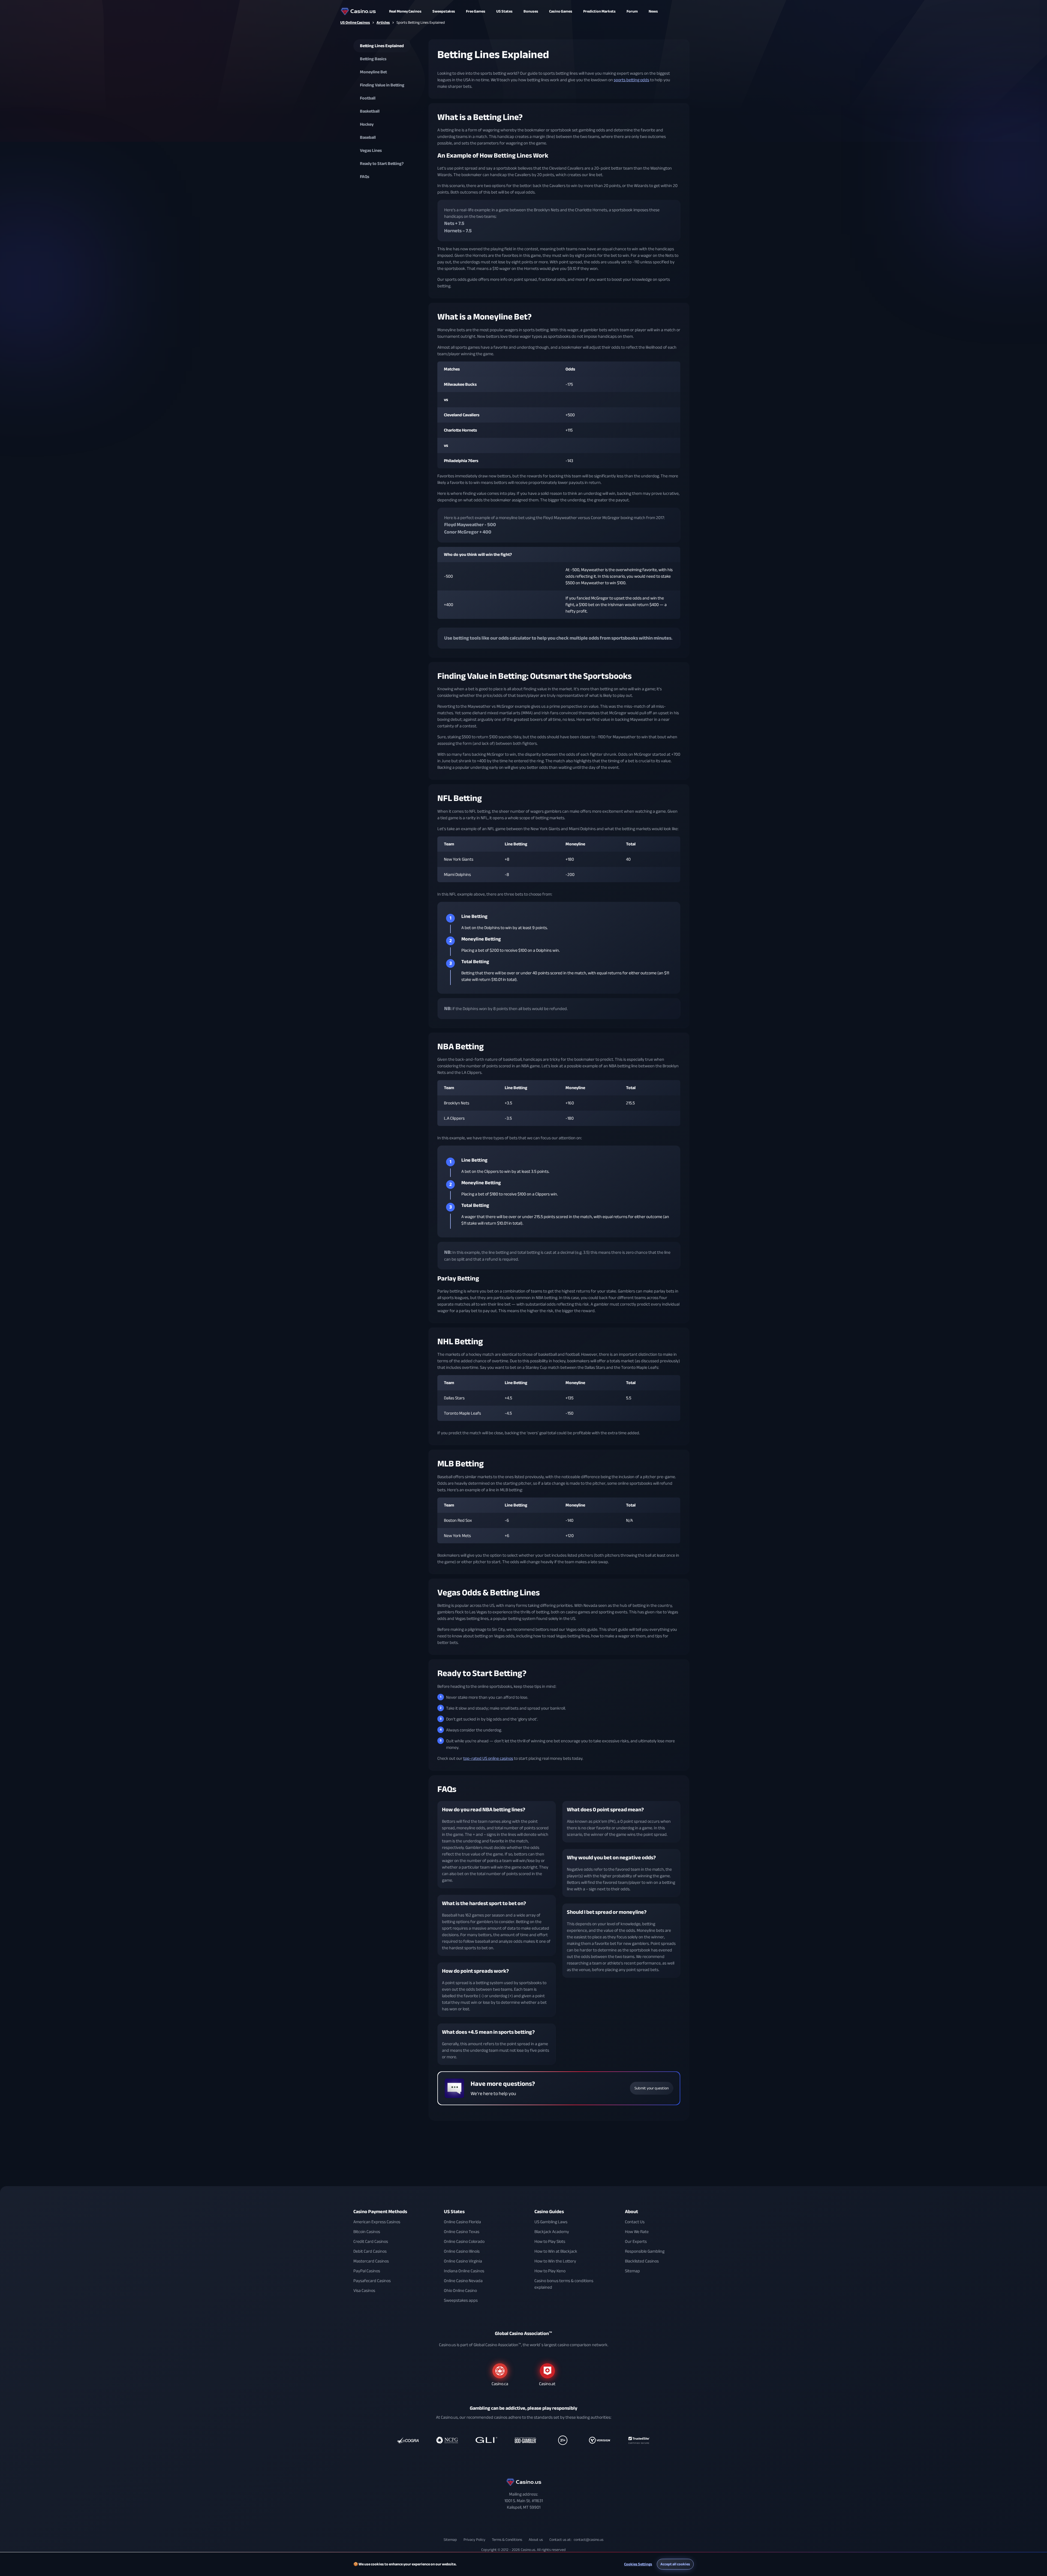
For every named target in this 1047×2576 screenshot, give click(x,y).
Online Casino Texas (462, 2232)
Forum (632, 11)
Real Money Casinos (405, 11)
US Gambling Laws (551, 2222)
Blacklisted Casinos (642, 2261)
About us (536, 2540)
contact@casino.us (589, 2540)
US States (454, 2212)
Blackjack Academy (552, 2232)
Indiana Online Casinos (464, 2271)
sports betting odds (631, 80)
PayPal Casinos (367, 2271)
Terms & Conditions (507, 2540)
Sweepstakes (444, 11)
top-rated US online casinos (488, 1758)
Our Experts (636, 2241)
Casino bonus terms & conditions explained (564, 2284)
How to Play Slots (550, 2241)
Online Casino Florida (462, 2222)
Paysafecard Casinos (372, 2281)
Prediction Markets (599, 11)
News (653, 11)
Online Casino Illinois (462, 2251)
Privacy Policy (474, 2540)
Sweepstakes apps (461, 2300)
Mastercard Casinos (371, 2261)
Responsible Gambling (645, 2251)
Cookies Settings (638, 2564)
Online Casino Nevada (463, 2281)
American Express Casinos (377, 2222)
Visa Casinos (364, 2291)
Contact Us (635, 2222)
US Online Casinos (355, 22)
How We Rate (637, 2232)
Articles (383, 22)
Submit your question (652, 2088)
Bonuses (531, 11)
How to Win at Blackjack (556, 2251)
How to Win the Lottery (555, 2261)
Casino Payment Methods (380, 2212)
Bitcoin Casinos (367, 2232)
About (631, 2212)
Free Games (476, 11)
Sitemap (632, 2271)
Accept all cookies (675, 2564)
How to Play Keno (550, 2271)
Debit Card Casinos (370, 2251)
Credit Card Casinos (371, 2241)
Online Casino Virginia (463, 2261)
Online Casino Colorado (464, 2241)
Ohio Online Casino (460, 2291)
